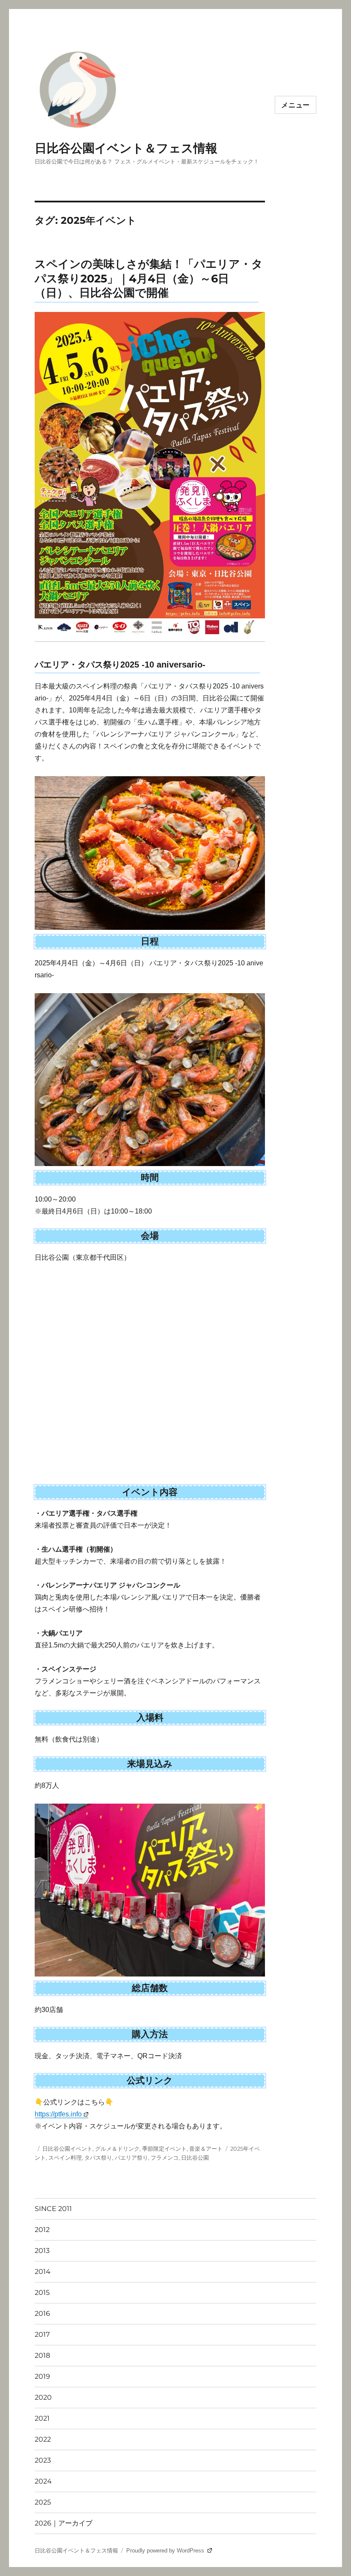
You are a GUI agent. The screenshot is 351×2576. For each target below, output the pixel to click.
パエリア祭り (131, 2158)
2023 (43, 2460)
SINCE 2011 (53, 2209)
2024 (43, 2481)
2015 (42, 2293)
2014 (43, 2272)
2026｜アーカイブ (64, 2523)
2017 (42, 2334)
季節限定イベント (164, 2149)
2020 (43, 2397)
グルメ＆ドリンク (117, 2149)
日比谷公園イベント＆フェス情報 (126, 148)
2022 (43, 2439)
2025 (43, 2502)
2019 (42, 2376)
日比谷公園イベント (67, 2149)
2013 (42, 2251)
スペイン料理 (65, 2158)
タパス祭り (98, 2158)
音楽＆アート (206, 2149)
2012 (42, 2230)
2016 (42, 2313)
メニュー (296, 105)
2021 (42, 2418)
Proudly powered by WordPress (166, 2551)
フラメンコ (165, 2158)
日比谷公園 (195, 2158)
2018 (42, 2355)
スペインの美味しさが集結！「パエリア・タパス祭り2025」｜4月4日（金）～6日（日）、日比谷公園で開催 (149, 278)
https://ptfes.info (58, 2114)
